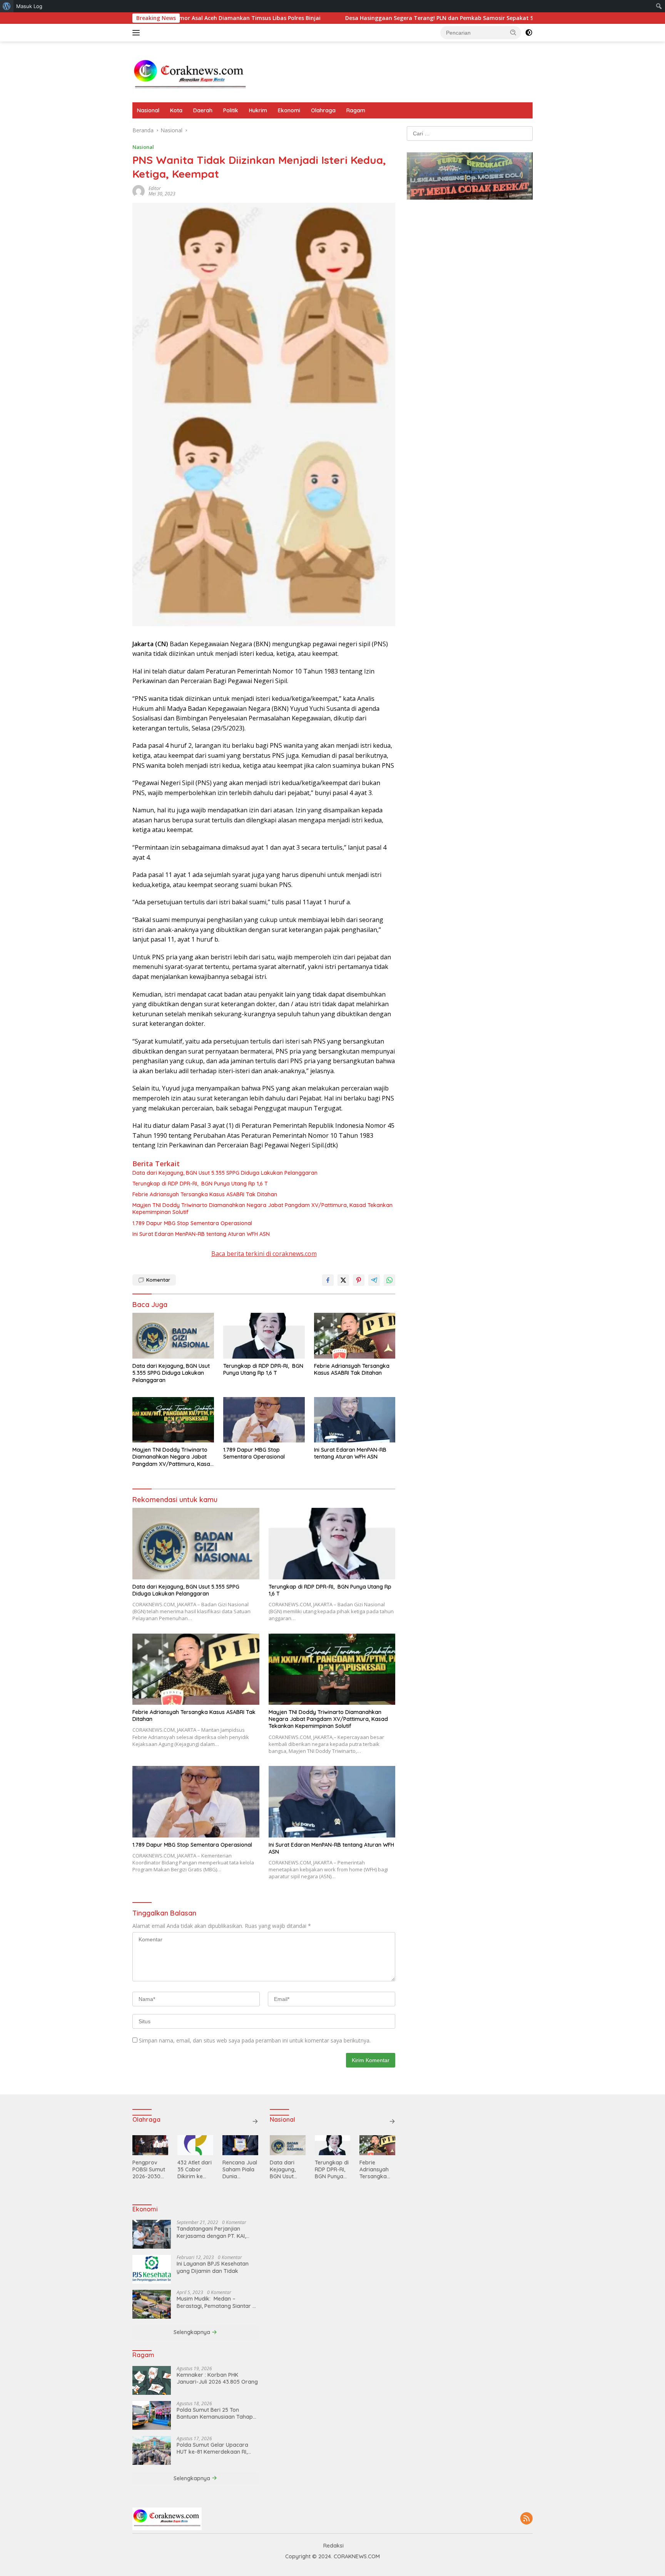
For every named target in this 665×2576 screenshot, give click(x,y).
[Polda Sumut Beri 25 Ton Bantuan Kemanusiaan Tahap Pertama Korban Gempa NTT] (152, 2415)
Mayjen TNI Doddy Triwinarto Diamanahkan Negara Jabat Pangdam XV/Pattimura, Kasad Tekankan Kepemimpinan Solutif (262, 1209)
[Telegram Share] (374, 1280)
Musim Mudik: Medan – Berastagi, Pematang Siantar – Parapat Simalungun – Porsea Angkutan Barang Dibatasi (216, 2302)
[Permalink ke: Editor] (139, 191)
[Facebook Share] (328, 1280)
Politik (231, 110)
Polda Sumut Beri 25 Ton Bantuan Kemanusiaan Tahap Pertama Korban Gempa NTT (215, 2413)
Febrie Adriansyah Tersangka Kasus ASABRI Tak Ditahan (205, 1194)
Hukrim (258, 110)
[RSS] (526, 2519)
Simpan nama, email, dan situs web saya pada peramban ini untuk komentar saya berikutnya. (255, 2040)
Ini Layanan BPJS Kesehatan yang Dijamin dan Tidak (213, 2267)
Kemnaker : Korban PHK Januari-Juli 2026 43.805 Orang (217, 2378)
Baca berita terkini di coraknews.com (264, 1254)
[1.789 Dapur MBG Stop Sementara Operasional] (264, 1420)
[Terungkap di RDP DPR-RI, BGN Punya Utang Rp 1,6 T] (264, 1336)
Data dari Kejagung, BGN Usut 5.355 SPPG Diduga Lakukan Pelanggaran (225, 1173)
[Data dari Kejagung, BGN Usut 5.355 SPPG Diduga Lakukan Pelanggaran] (173, 1336)
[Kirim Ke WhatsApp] (389, 1280)
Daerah (203, 110)
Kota (176, 110)
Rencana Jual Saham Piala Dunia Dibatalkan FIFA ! (240, 2170)
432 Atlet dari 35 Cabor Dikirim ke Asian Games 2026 (195, 2170)
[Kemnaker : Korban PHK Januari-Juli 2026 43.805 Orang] (152, 2380)
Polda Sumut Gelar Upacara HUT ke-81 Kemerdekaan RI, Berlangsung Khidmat (212, 2448)
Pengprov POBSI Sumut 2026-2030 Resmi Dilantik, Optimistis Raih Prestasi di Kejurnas (149, 2170)
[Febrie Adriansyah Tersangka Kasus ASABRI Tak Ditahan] (355, 1336)
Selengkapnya (193, 2332)
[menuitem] (7, 6)
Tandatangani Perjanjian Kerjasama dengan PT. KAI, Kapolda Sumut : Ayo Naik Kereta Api (211, 2232)
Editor (155, 188)
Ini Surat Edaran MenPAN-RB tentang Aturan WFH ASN (202, 1234)
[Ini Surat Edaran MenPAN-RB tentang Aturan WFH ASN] (355, 1420)
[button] (513, 32)
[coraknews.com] (190, 75)
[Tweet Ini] (343, 1280)
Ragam (356, 110)
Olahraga (323, 110)
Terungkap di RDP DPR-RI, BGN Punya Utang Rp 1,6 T (200, 1184)
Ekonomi (289, 110)
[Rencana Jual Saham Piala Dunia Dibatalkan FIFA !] (240, 2145)
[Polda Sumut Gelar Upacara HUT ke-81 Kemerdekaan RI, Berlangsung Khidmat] (152, 2450)
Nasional (148, 110)
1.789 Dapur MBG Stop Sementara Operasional (192, 1223)
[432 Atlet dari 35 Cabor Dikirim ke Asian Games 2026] (195, 2145)
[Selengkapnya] (255, 2121)
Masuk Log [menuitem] (29, 6)
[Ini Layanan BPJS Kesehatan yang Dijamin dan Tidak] (152, 2269)
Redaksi (333, 2546)
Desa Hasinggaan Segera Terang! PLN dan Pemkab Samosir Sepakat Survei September (369, 18)
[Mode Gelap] (529, 33)
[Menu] (138, 33)
